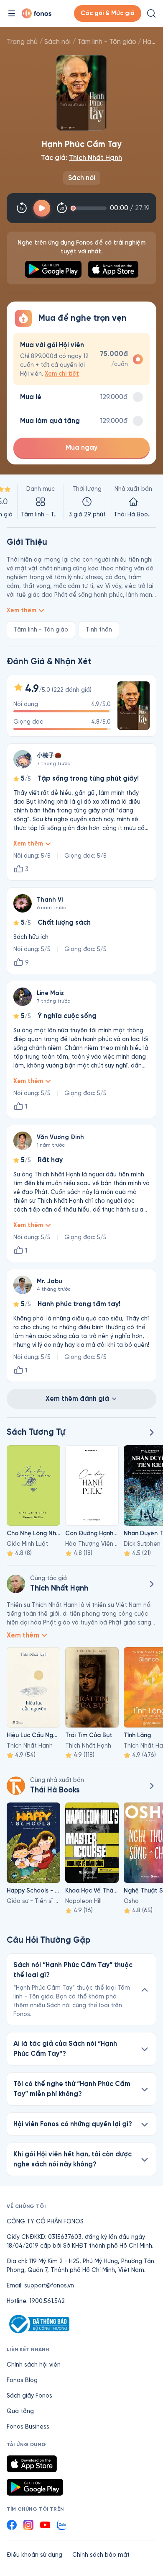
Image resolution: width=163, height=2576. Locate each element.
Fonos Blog (22, 2380)
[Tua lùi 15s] (22, 208)
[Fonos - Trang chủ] (37, 13)
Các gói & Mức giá (108, 13)
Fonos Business (28, 2427)
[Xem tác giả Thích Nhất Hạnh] (16, 1584)
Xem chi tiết (62, 374)
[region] (81, 502)
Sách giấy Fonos (29, 2396)
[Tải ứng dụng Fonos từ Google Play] (35, 2487)
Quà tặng (20, 2411)
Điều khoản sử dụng (34, 2555)
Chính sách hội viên (34, 2365)
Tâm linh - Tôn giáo (107, 42)
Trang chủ (22, 42)
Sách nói (57, 42)
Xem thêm (22, 610)
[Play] (42, 208)
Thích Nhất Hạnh (96, 158)
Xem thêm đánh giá (77, 1399)
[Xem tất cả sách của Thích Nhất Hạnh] (151, 1584)
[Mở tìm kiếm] (151, 13)
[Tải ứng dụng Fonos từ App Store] (32, 2464)
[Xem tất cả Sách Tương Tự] (151, 1432)
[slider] (90, 208)
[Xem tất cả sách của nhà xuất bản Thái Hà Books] (16, 1786)
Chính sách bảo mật (101, 2555)
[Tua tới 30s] (62, 208)
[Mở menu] (12, 13)
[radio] (81, 359)
